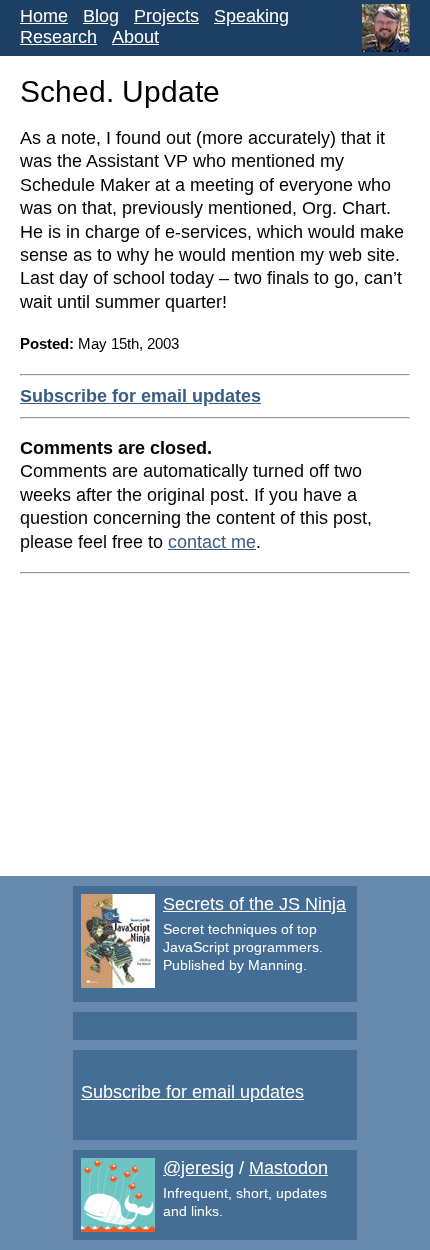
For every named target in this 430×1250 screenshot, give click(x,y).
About (135, 37)
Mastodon (288, 1168)
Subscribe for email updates (140, 396)
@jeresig (198, 1168)
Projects (166, 16)
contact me (212, 542)
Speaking (251, 16)
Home (44, 16)
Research (58, 37)
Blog (101, 16)
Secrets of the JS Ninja (254, 904)
